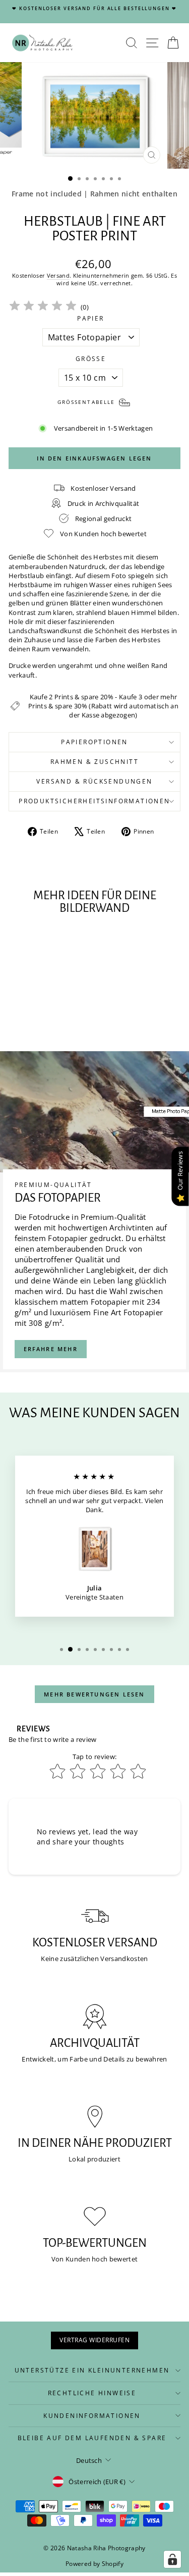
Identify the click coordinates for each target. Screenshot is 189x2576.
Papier (90, 319)
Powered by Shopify (94, 2564)
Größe (91, 359)
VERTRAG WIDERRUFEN (94, 2340)
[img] (43, 307)
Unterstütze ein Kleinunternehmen (92, 2370)
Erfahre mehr (51, 1349)
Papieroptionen (94, 742)
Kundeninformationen (92, 2416)
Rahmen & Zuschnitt (94, 762)
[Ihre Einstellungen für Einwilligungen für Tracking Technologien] (172, 2559)
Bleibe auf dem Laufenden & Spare (92, 2438)
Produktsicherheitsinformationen (94, 801)
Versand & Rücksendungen (94, 781)
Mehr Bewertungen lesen (94, 1694)
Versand (58, 275)
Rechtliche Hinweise (92, 2393)
